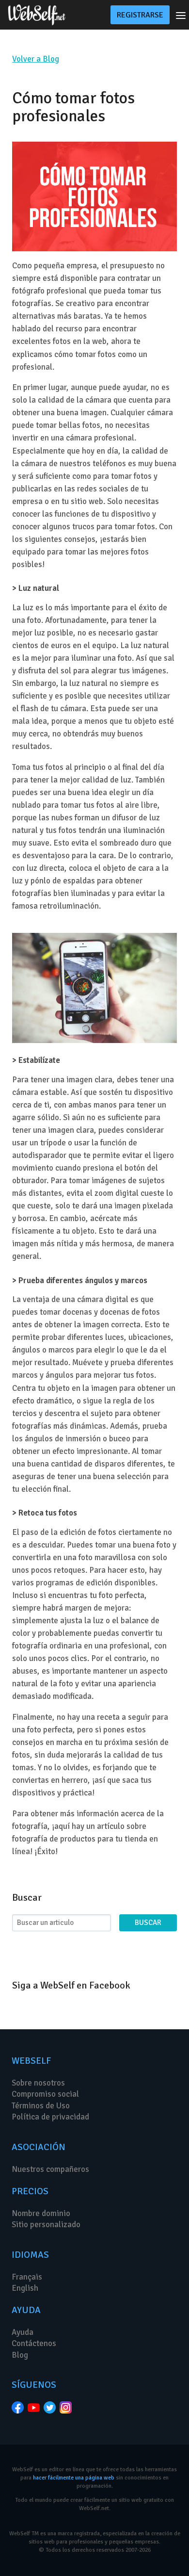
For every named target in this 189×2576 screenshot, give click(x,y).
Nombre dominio (41, 2213)
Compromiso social (45, 2094)
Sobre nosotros (38, 2083)
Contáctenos (34, 2343)
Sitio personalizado (46, 2225)
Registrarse (140, 15)
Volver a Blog (36, 59)
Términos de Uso (41, 2106)
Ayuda (23, 2332)
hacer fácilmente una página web (74, 2478)
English (25, 2288)
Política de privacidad (50, 2117)
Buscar (148, 1923)
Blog (20, 2355)
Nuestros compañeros (50, 2169)
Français (27, 2277)
